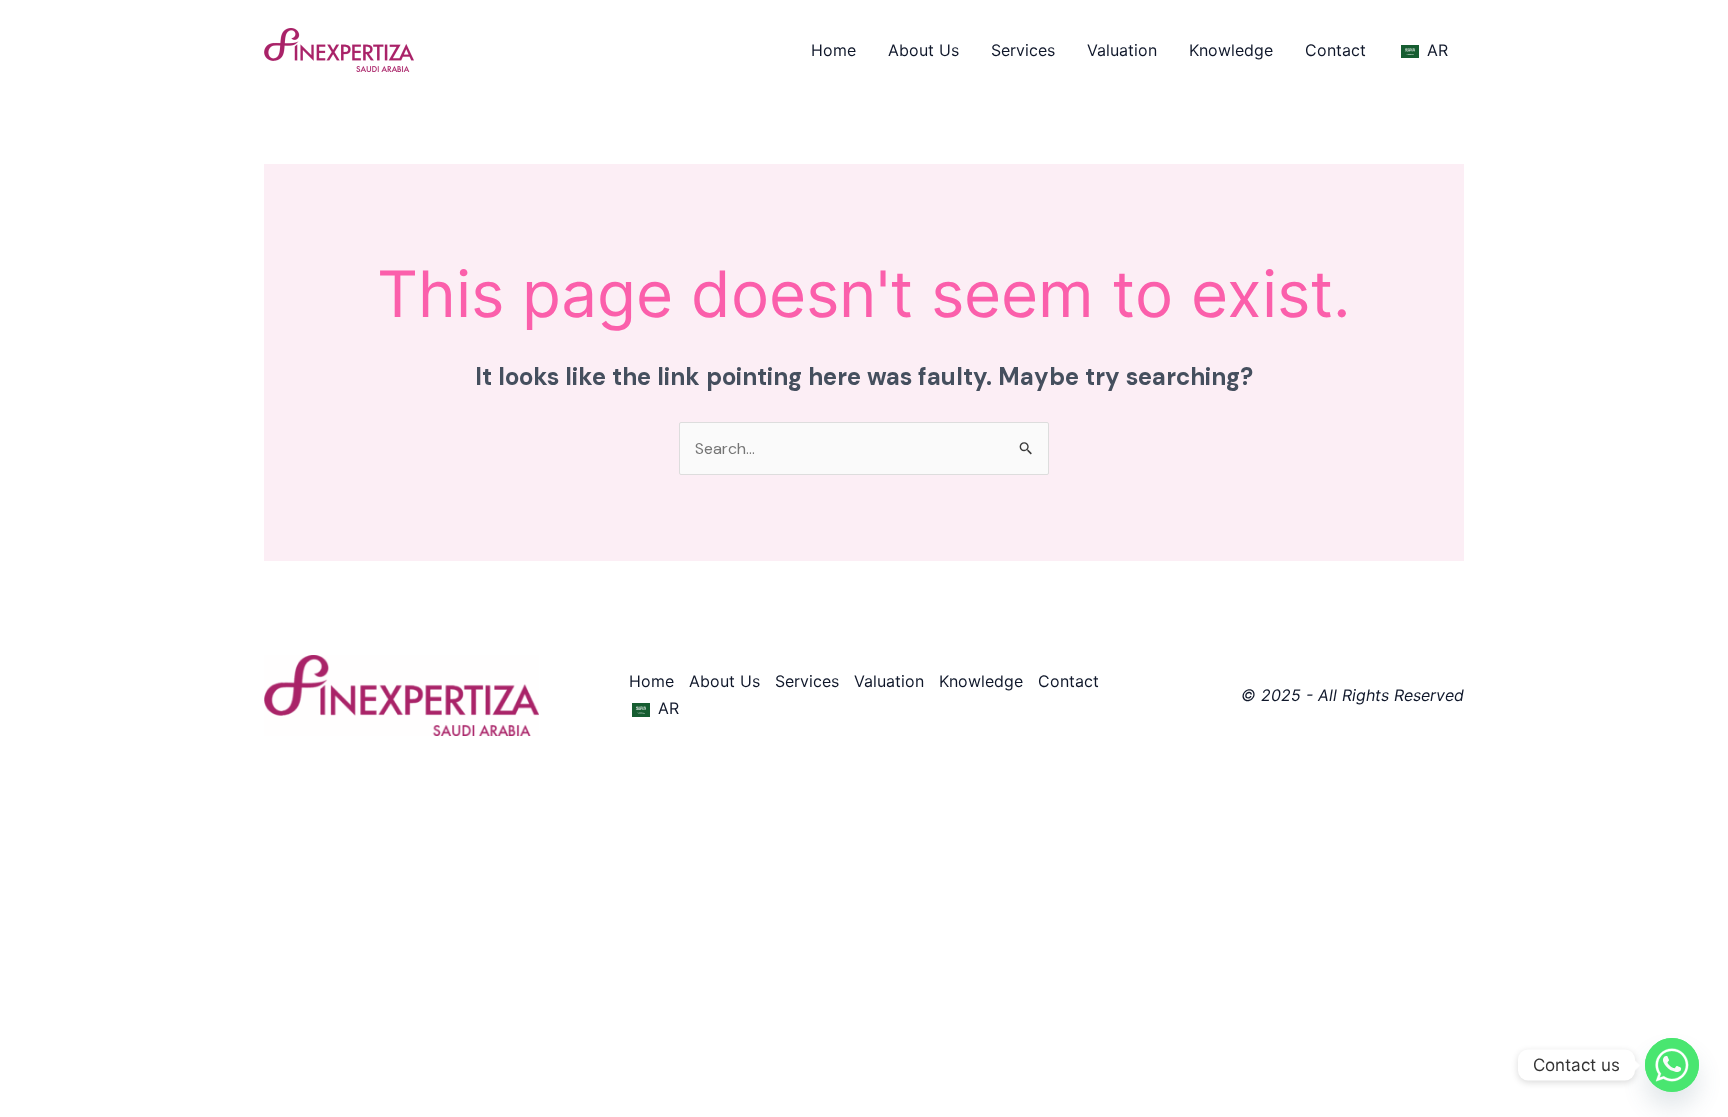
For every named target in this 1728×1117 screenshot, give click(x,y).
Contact (1335, 50)
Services (1023, 50)
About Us (923, 50)
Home (833, 50)
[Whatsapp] (1672, 1065)
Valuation (1122, 50)
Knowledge (1231, 50)
